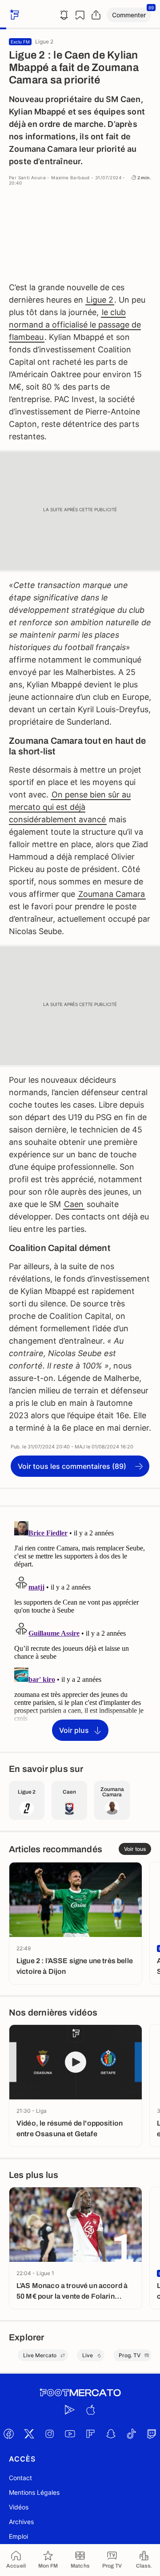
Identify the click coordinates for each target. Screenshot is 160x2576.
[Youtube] (70, 2434)
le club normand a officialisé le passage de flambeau (75, 325)
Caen (74, 1204)
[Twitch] (152, 2434)
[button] (129, 15)
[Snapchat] (111, 2434)
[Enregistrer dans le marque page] (80, 15)
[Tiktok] (131, 2434)
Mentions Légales (34, 2492)
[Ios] (90, 2410)
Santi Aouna (32, 178)
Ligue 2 (100, 300)
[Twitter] (29, 2434)
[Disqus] (80, 1629)
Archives (21, 2522)
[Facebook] (8, 2434)
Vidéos (19, 2507)
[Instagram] (49, 2434)
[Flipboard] (90, 2434)
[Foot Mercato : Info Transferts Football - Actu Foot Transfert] (80, 2393)
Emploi (18, 2536)
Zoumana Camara (112, 894)
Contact (20, 2478)
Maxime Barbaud (70, 178)
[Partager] (96, 15)
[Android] (70, 2410)
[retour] (13, 15)
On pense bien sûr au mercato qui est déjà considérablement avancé (70, 807)
